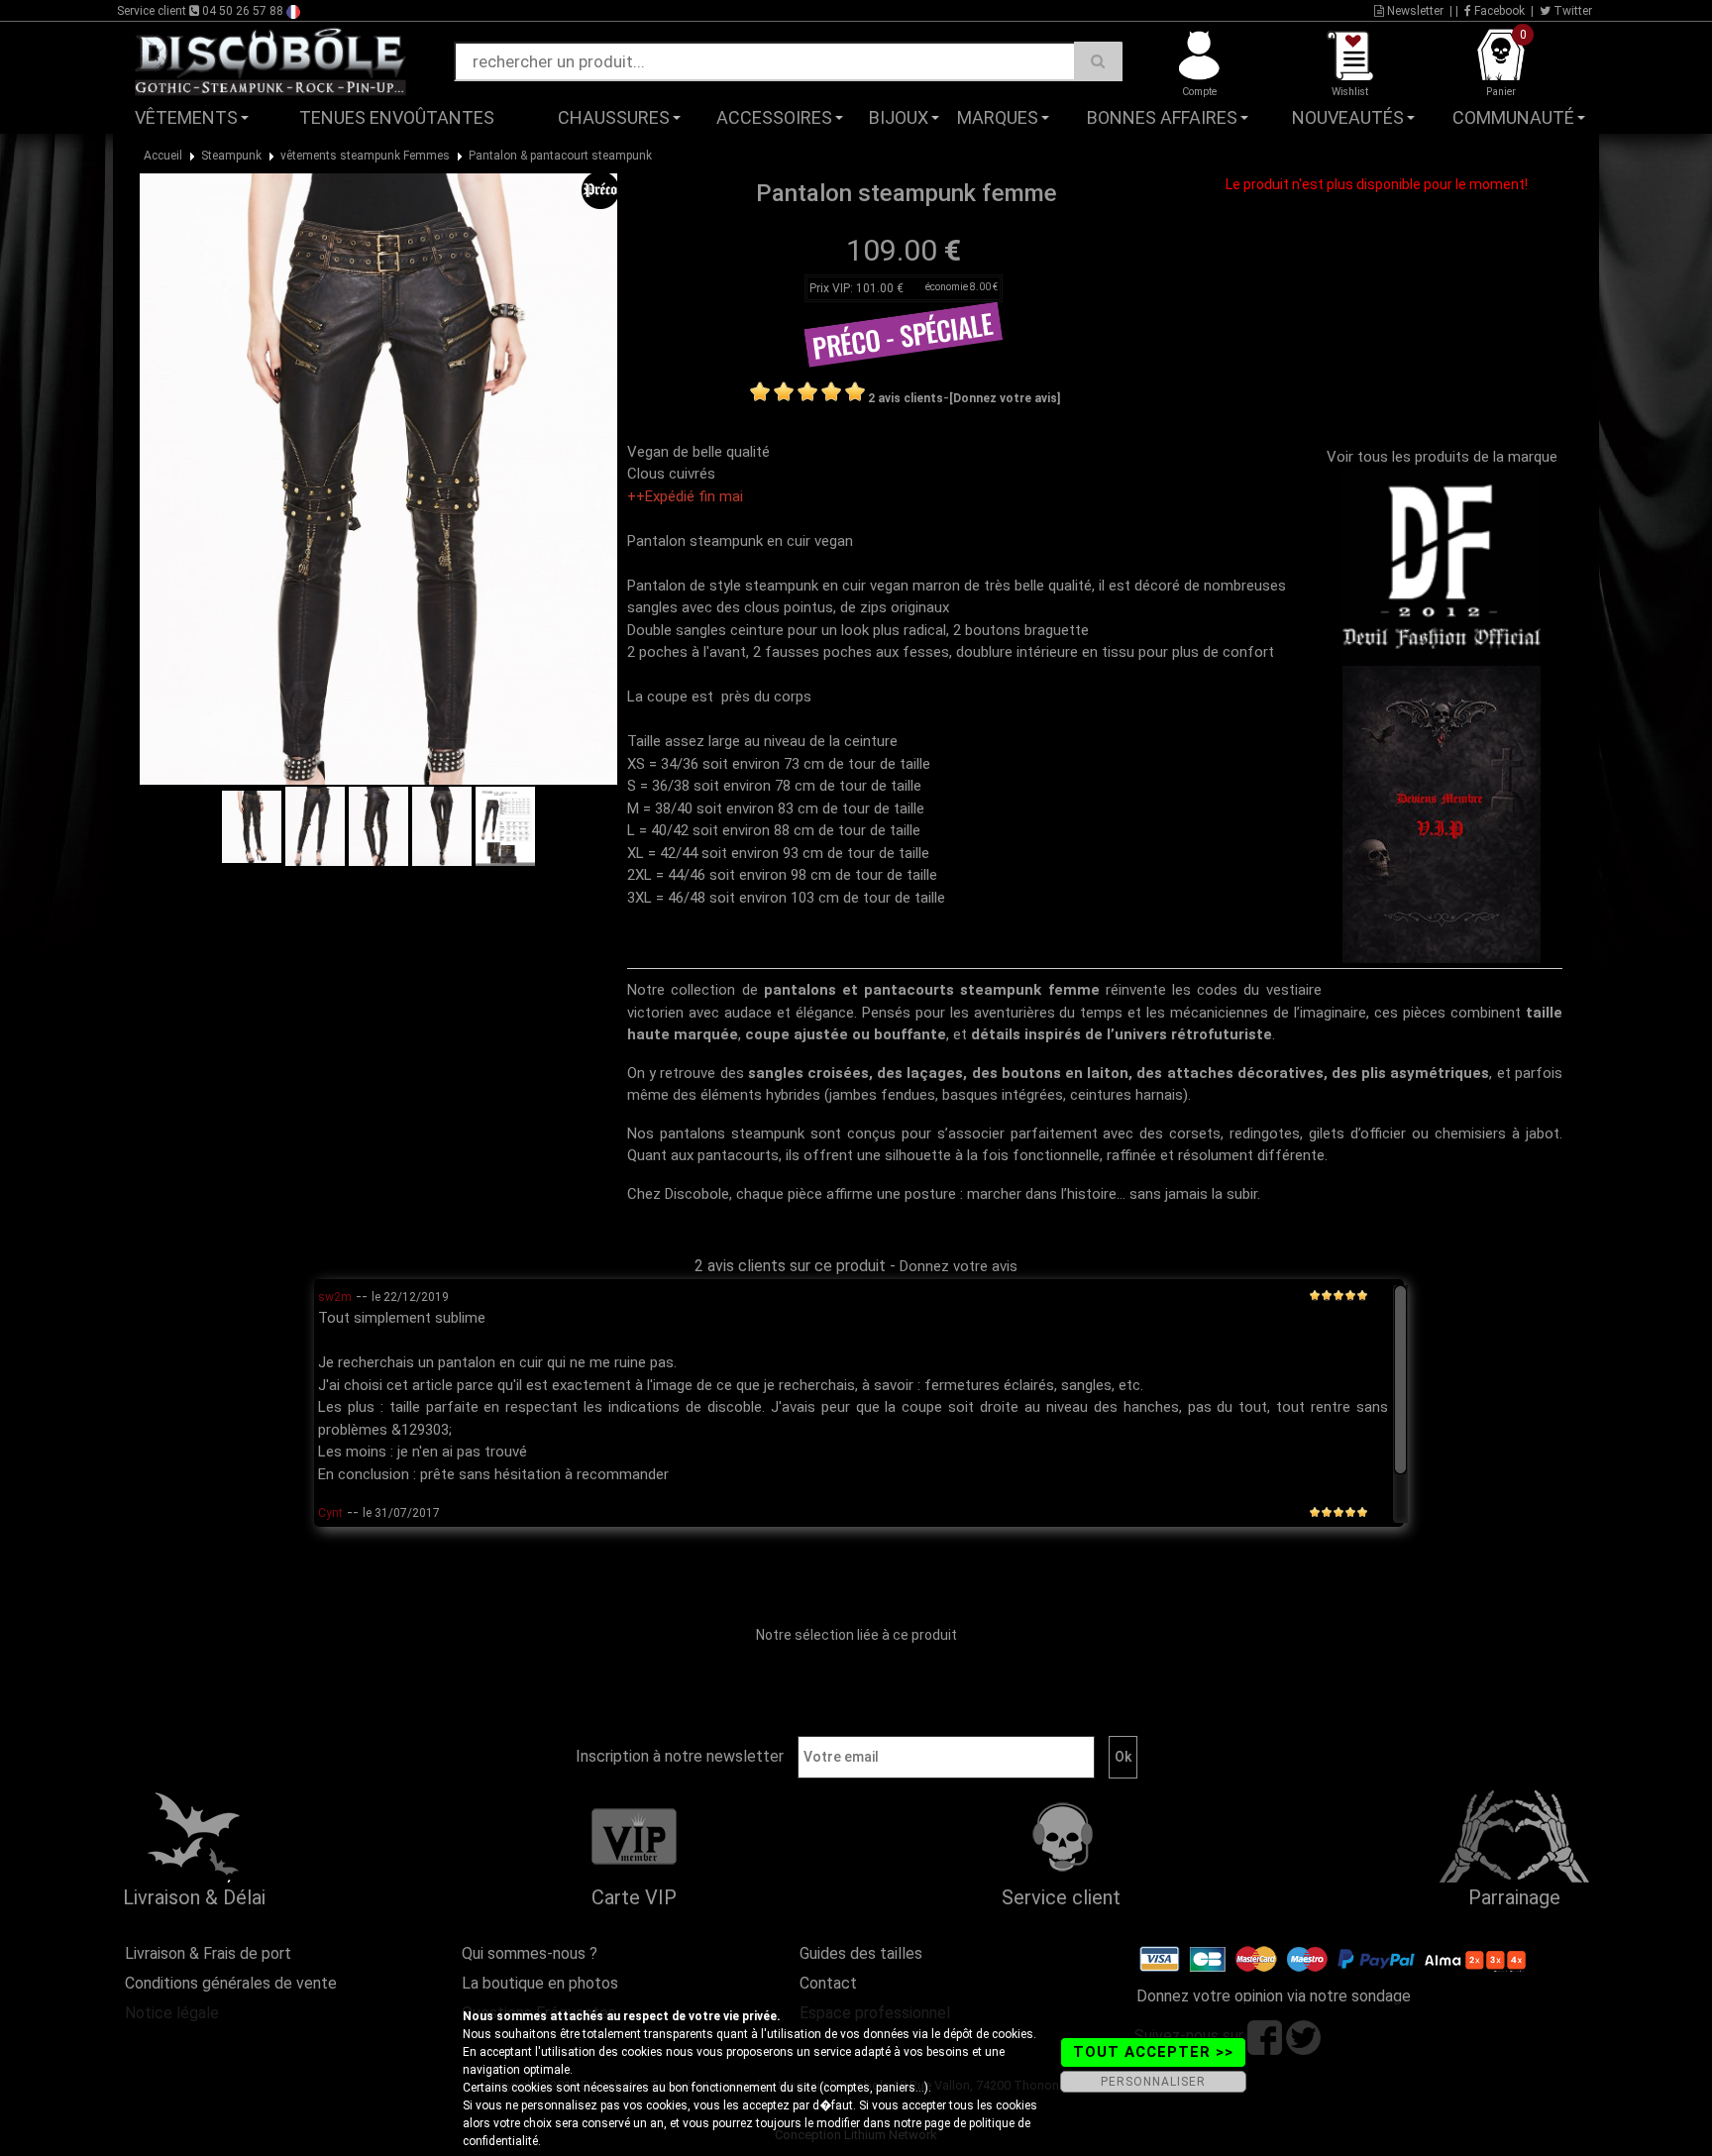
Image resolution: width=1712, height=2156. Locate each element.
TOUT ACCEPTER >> (1153, 2052)
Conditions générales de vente (231, 1983)
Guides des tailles (861, 1953)
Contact (828, 1983)
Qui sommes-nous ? (530, 1953)
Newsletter (1414, 11)
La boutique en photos (540, 1983)
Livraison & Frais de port (208, 1953)
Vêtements (186, 117)
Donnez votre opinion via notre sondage (1274, 1996)
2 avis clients (906, 398)
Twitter (1571, 11)
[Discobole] (270, 60)
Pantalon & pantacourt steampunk (560, 156)
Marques (998, 117)
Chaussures (614, 117)
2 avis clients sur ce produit (790, 1266)
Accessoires (774, 117)
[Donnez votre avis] (1005, 398)
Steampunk (231, 156)
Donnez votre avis (959, 1266)
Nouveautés (1348, 117)
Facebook (1498, 11)
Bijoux (899, 117)
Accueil (163, 156)
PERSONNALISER (1153, 2082)
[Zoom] (378, 479)
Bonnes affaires (1162, 117)
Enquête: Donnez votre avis (1426, 148)
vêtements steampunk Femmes (365, 156)
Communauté (1513, 117)
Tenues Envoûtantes (397, 117)
